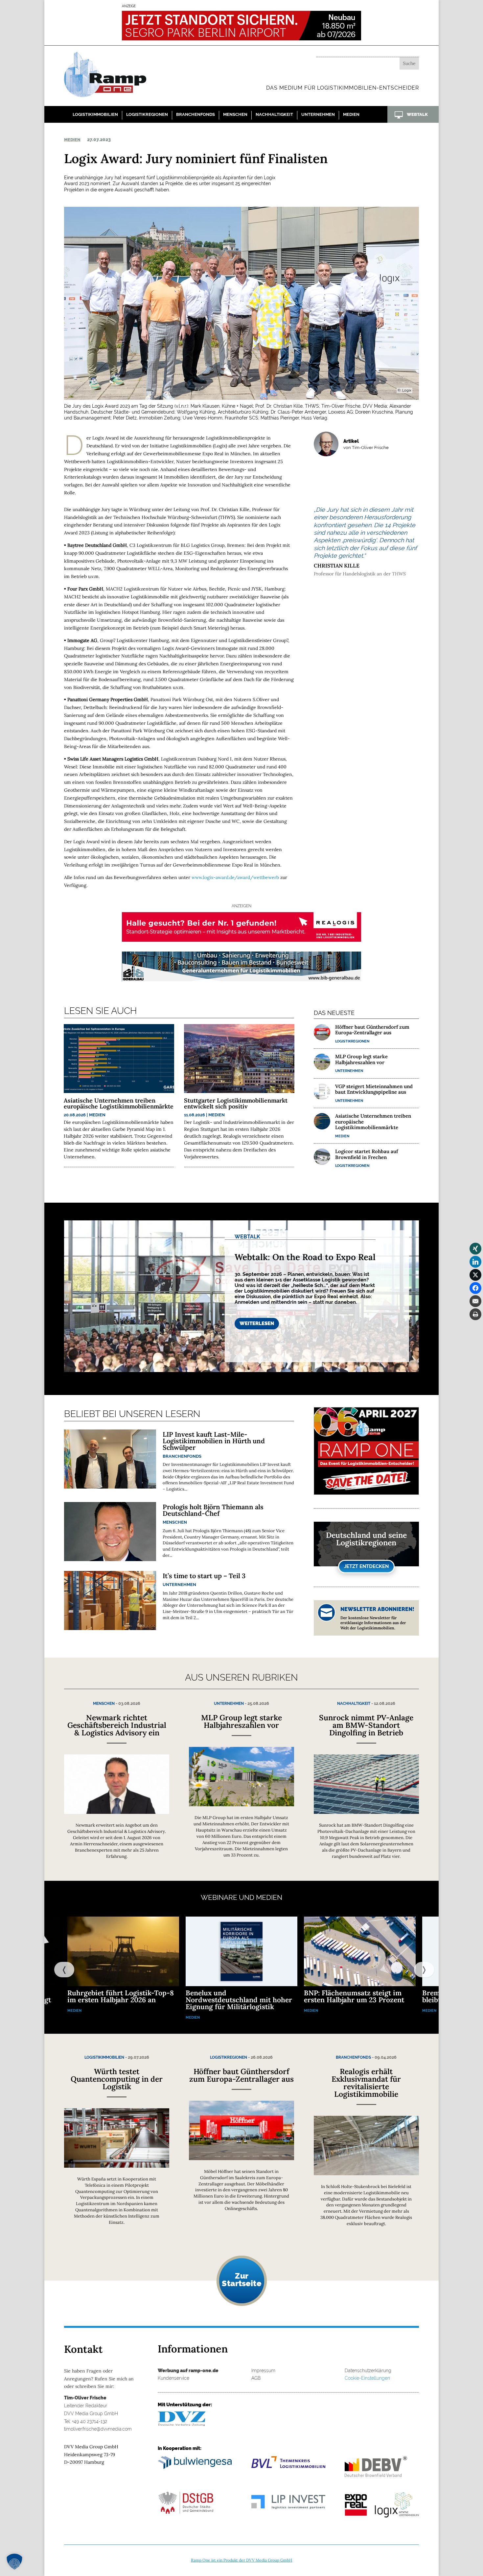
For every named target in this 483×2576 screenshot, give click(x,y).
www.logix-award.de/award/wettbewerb (235, 877)
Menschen (235, 114)
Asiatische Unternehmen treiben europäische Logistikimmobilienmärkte (119, 1103)
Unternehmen (318, 114)
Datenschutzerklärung (368, 2371)
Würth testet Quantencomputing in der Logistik (117, 2079)
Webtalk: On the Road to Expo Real (305, 1257)
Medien (351, 114)
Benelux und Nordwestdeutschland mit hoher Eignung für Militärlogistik (239, 2000)
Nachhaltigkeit (274, 114)
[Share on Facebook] (475, 1288)
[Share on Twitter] (475, 1275)
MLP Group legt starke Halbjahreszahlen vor (361, 1059)
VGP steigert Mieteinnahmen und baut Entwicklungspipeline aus (374, 1089)
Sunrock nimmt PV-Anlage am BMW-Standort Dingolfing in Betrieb (366, 1725)
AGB (256, 2378)
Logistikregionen (147, 114)
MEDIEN (269, 1897)
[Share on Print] (475, 1314)
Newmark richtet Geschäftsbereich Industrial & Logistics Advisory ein (117, 1725)
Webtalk (247, 1237)
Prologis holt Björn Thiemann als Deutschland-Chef (213, 1510)
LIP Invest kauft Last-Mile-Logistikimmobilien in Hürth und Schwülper (214, 1441)
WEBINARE (219, 1897)
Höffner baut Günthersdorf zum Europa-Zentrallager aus (372, 1030)
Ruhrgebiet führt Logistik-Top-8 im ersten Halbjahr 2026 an (121, 1996)
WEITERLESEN (257, 1323)
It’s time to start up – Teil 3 (204, 1576)
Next (417, 1969)
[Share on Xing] (475, 1249)
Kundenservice (173, 2378)
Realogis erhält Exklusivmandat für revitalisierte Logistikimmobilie (366, 2083)
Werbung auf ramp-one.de (188, 2371)
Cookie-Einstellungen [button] (367, 2378)
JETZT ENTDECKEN (366, 1566)
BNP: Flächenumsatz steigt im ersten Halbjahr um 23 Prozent (354, 1996)
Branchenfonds (195, 114)
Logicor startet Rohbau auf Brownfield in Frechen (367, 1154)
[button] (14, 2562)
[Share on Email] (475, 1301)
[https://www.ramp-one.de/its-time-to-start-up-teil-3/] (110, 1600)
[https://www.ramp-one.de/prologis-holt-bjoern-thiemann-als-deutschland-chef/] (110, 1532)
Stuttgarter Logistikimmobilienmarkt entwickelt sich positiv (236, 1103)
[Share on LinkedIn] (475, 1262)
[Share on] (475, 1327)
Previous (57, 1969)
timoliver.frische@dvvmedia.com (98, 2429)
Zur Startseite (241, 2280)
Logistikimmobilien (95, 114)
